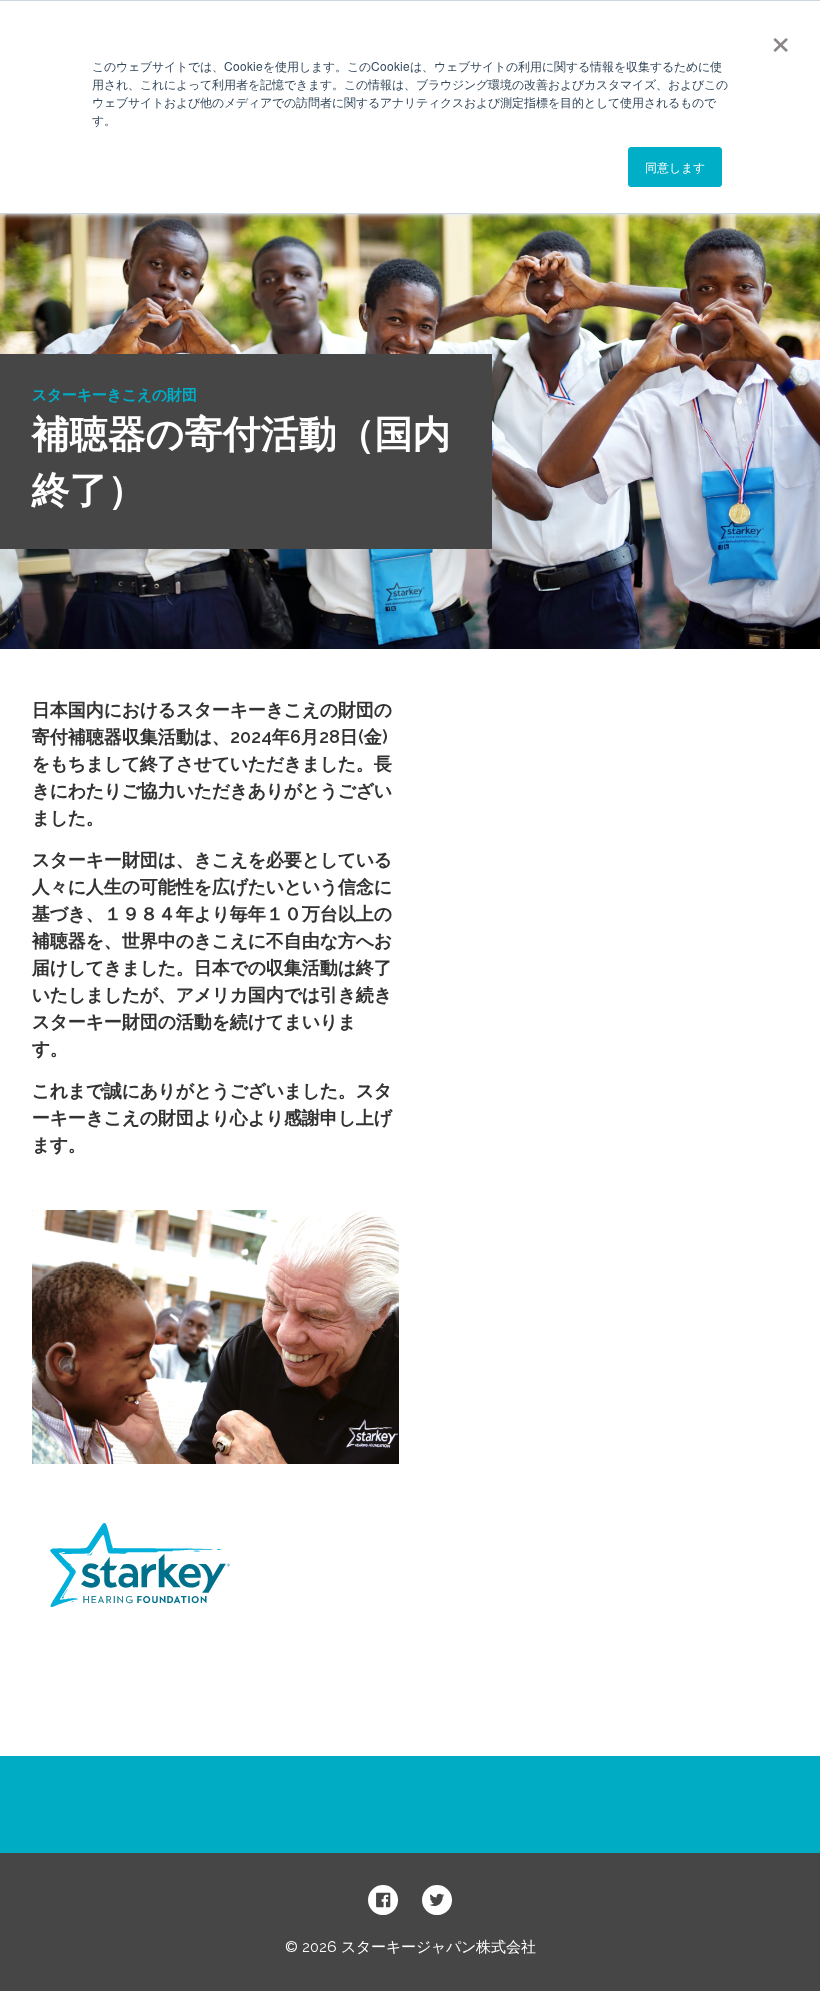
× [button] (780, 38)
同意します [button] (675, 166)
